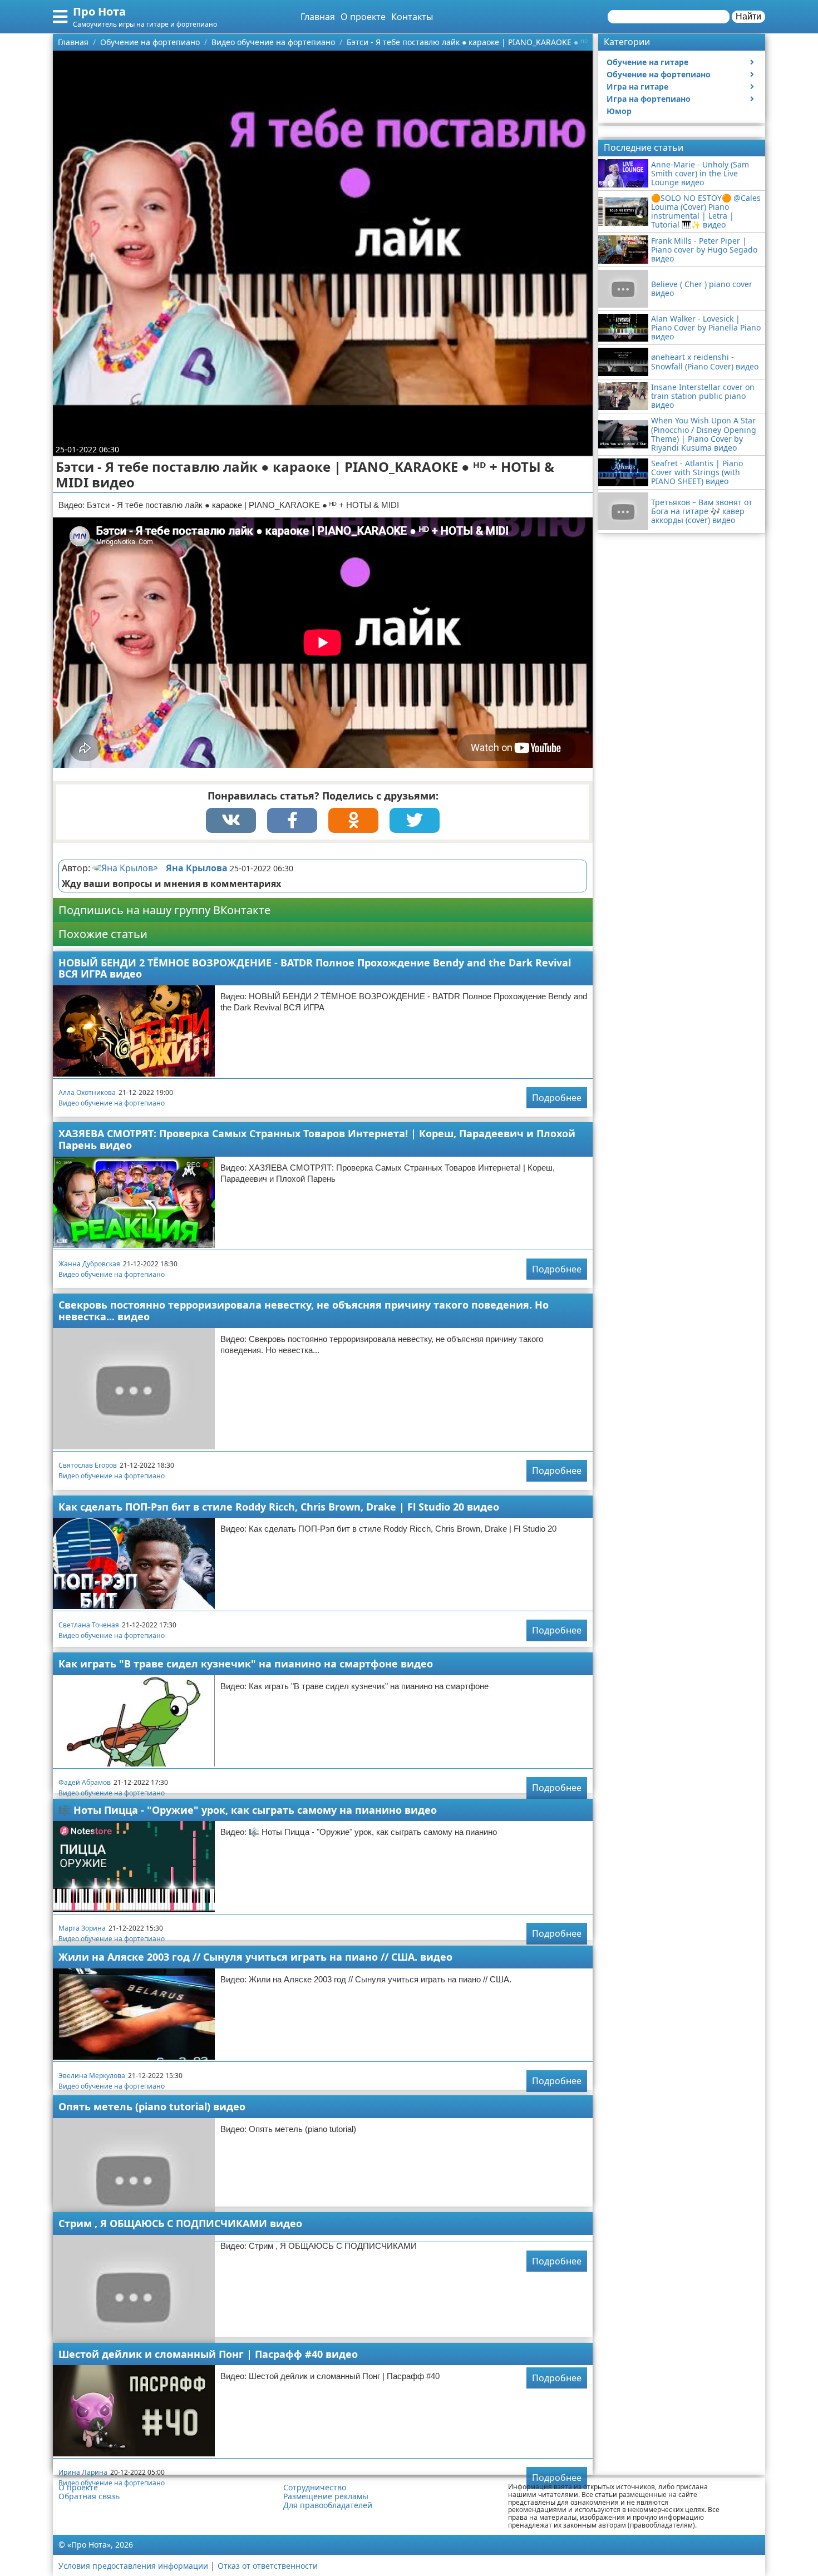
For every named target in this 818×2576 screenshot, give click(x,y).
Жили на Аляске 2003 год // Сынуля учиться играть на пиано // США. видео (255, 1957)
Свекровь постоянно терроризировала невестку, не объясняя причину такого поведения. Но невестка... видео (304, 1311)
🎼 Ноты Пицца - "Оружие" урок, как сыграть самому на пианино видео (248, 1810)
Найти (748, 16)
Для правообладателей (328, 2505)
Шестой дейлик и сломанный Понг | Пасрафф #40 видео (208, 2354)
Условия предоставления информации (133, 2566)
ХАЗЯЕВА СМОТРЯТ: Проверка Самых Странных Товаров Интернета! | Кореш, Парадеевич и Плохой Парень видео (317, 1139)
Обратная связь (89, 2496)
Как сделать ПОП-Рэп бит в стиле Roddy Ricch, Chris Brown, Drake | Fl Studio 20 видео (279, 1507)
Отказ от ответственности (268, 2566)
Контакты (412, 17)
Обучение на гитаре (647, 62)
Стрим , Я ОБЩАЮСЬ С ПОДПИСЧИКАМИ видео (180, 2223)
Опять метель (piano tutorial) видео (152, 2106)
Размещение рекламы (326, 2496)
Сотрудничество (315, 2488)
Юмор (619, 111)
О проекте (363, 17)
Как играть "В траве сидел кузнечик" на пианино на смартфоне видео (246, 1664)
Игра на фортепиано (649, 99)
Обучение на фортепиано (659, 74)
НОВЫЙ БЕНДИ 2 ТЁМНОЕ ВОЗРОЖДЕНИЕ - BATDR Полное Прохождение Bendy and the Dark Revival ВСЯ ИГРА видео (315, 968)
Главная (318, 17)
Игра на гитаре (637, 87)
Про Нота (99, 11)
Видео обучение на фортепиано (112, 1103)
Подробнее (557, 1098)
